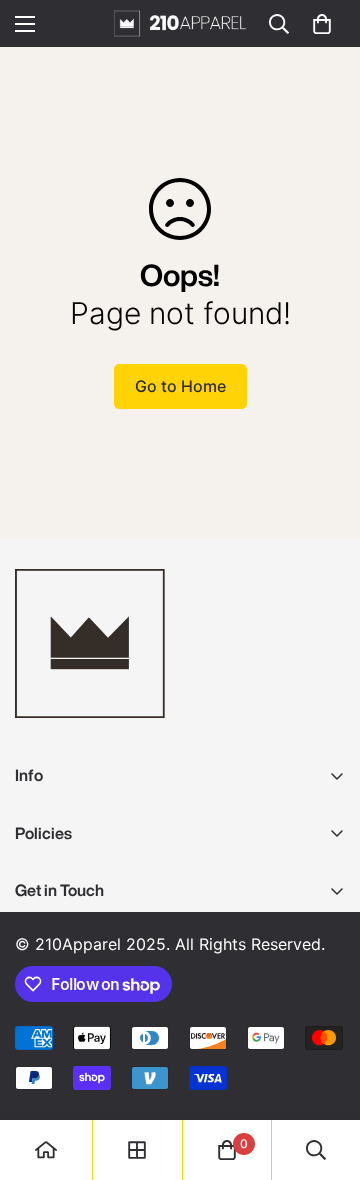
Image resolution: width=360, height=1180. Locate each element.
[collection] (137, 1150)
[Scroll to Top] (324, 1074)
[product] (46, 1150)
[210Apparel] (180, 23)
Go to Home (180, 386)
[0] (322, 24)
